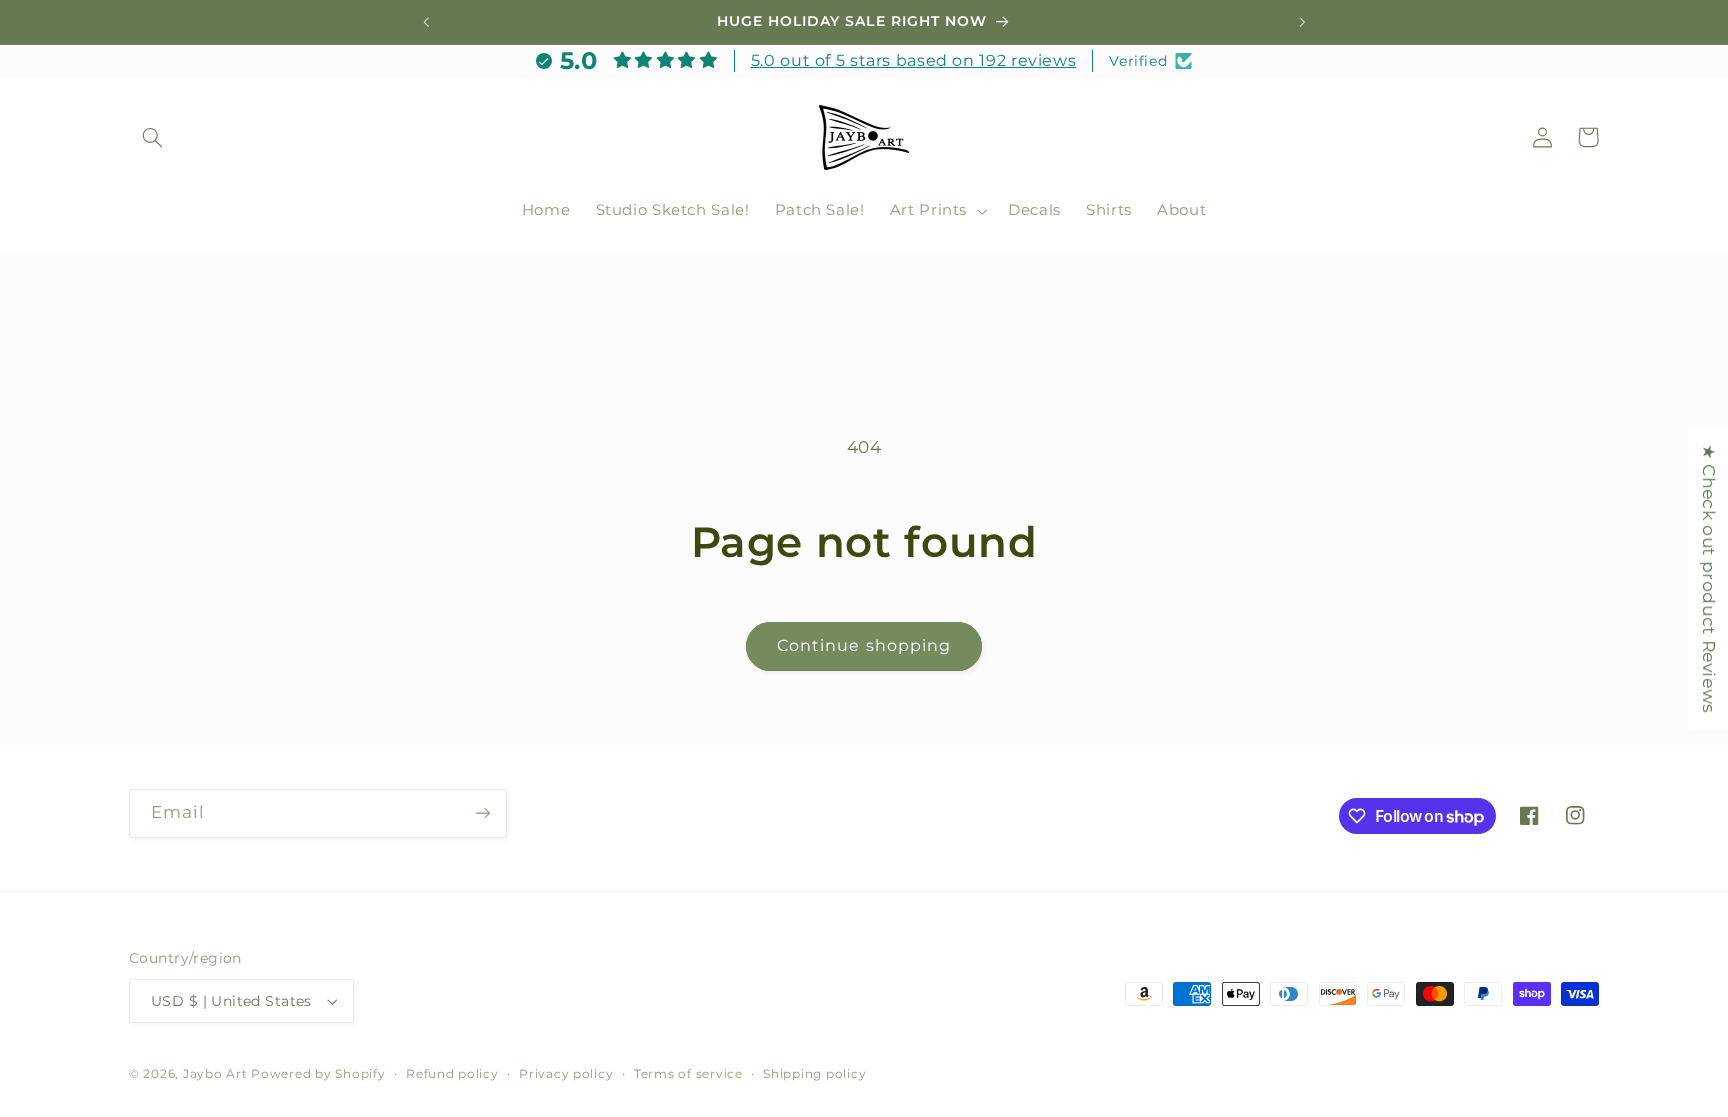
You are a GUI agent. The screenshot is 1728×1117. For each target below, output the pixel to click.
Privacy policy (566, 1074)
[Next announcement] (1302, 22)
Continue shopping (864, 645)
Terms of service (688, 1074)
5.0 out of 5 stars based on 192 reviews (914, 60)
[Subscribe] (483, 813)
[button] (152, 137)
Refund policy (452, 1074)
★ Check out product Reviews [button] (1709, 578)
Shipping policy (814, 1074)
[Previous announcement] (426, 22)
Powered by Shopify (318, 1074)
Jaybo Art (215, 1074)
